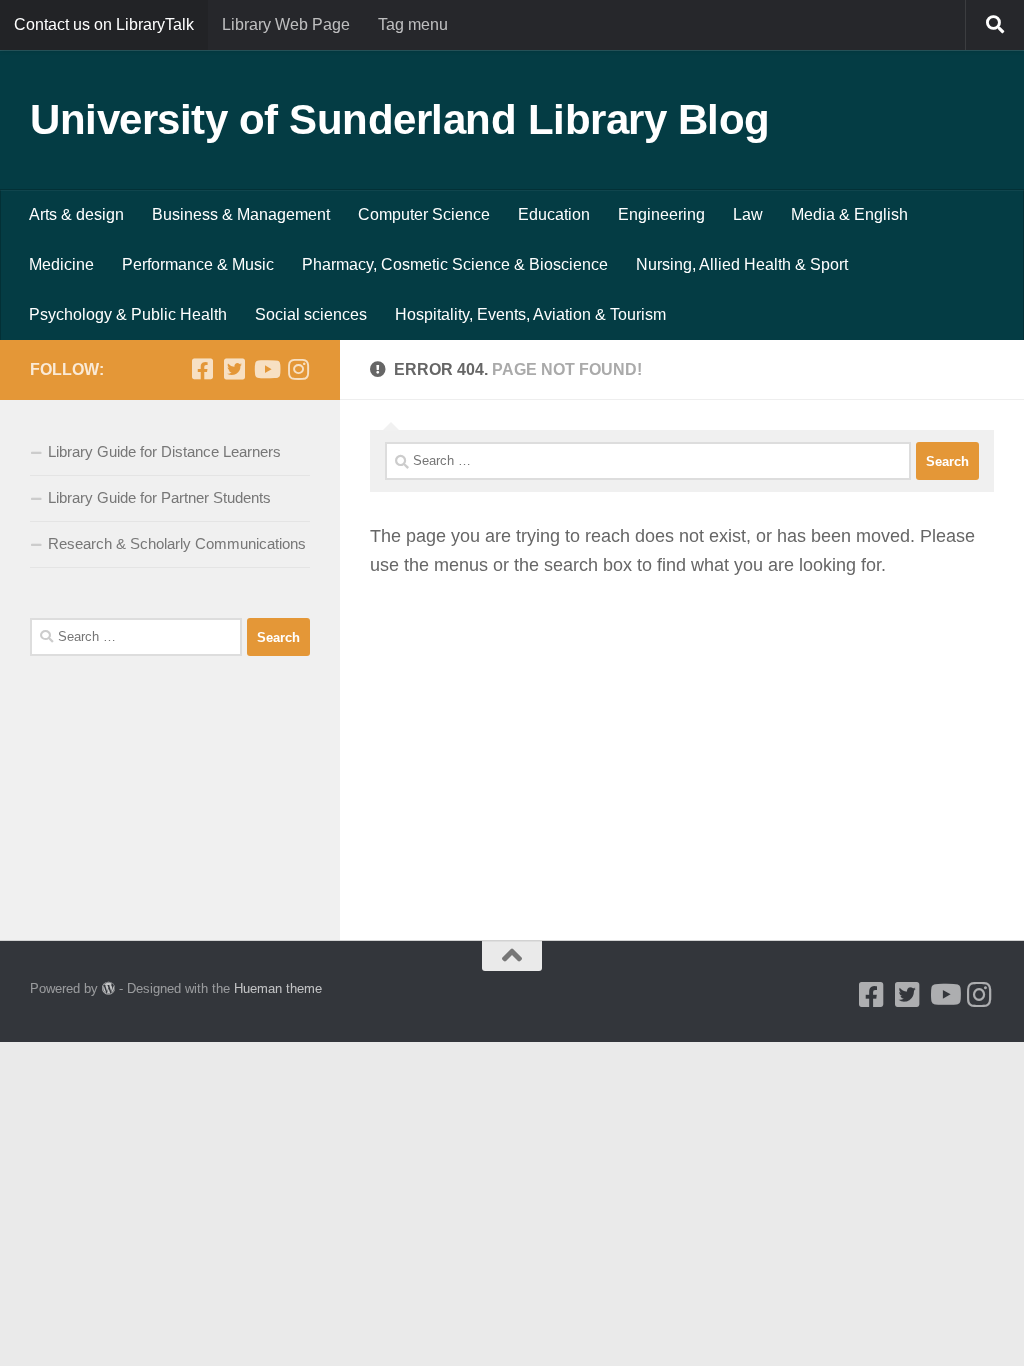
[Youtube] (266, 369)
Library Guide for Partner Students (159, 497)
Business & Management (241, 214)
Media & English (849, 214)
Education (554, 214)
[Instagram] (298, 369)
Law (748, 214)
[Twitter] (234, 369)
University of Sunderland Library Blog (400, 119)
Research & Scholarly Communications (177, 543)
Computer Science (424, 214)
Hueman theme (278, 988)
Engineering (661, 214)
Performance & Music (198, 264)
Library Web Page (286, 24)
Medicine (61, 264)
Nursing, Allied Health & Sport (742, 264)
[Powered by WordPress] (108, 988)
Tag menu (413, 24)
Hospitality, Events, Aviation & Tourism (530, 314)
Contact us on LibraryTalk (104, 24)
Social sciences (311, 314)
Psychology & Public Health (128, 314)
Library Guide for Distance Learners (164, 451)
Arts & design (76, 214)
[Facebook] (202, 369)
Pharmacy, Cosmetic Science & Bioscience (455, 264)
